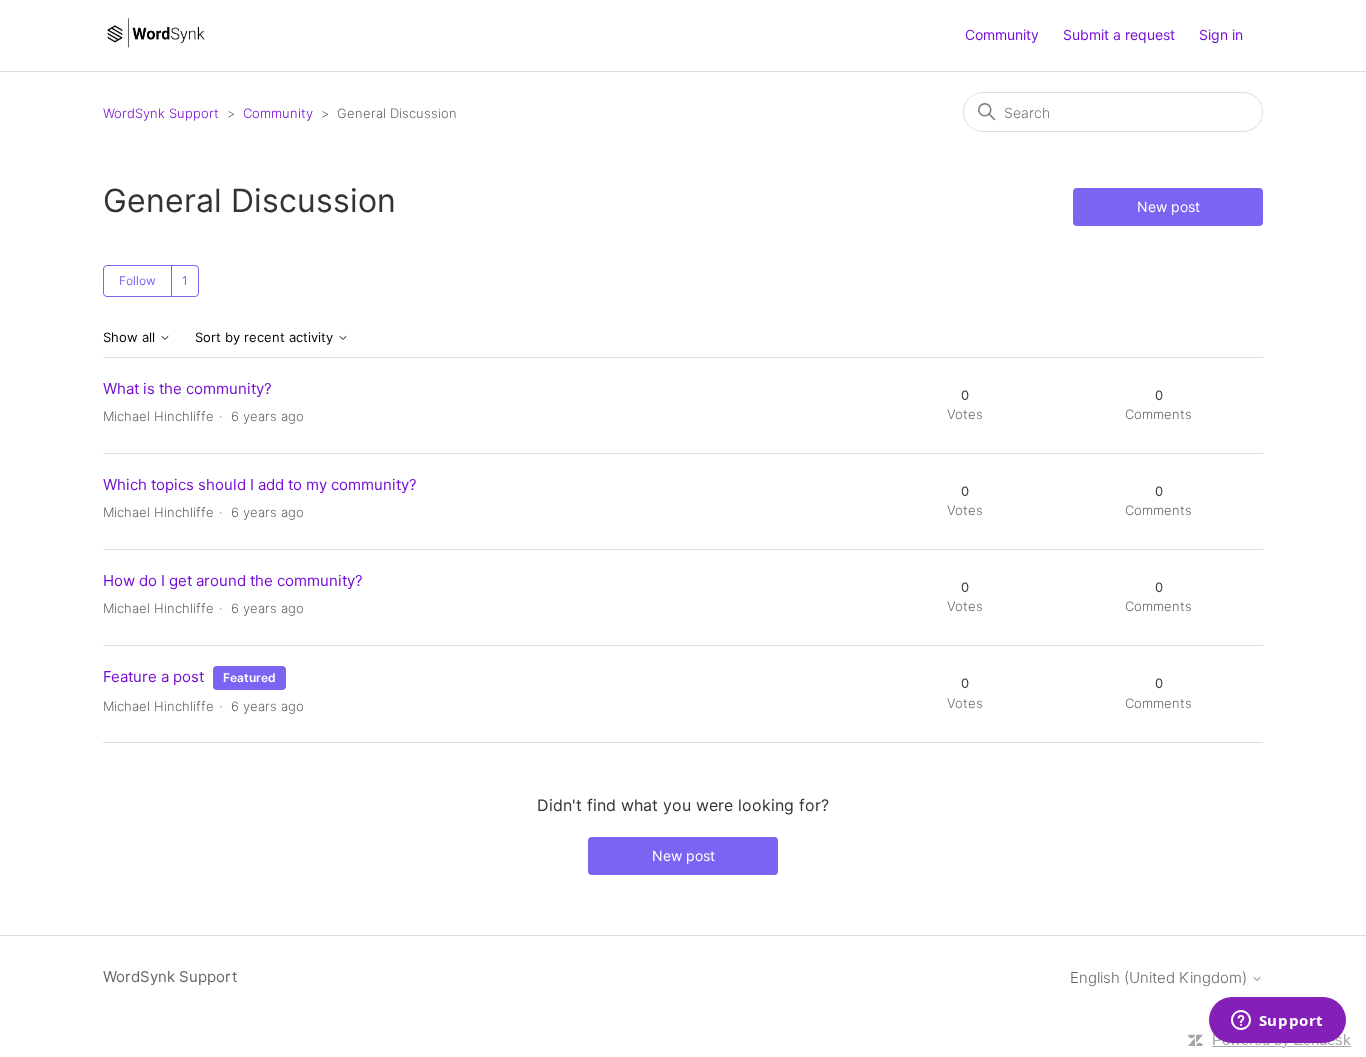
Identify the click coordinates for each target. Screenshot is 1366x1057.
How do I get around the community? (233, 580)
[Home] (155, 45)
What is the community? (187, 388)
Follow (137, 280)
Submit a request (1119, 34)
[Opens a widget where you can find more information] (1277, 1022)
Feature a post (153, 676)
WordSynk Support (161, 113)
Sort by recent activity (266, 337)
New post (1168, 206)
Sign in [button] (1221, 34)
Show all (131, 337)
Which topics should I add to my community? (260, 484)
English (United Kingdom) (1160, 977)
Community (1002, 34)
